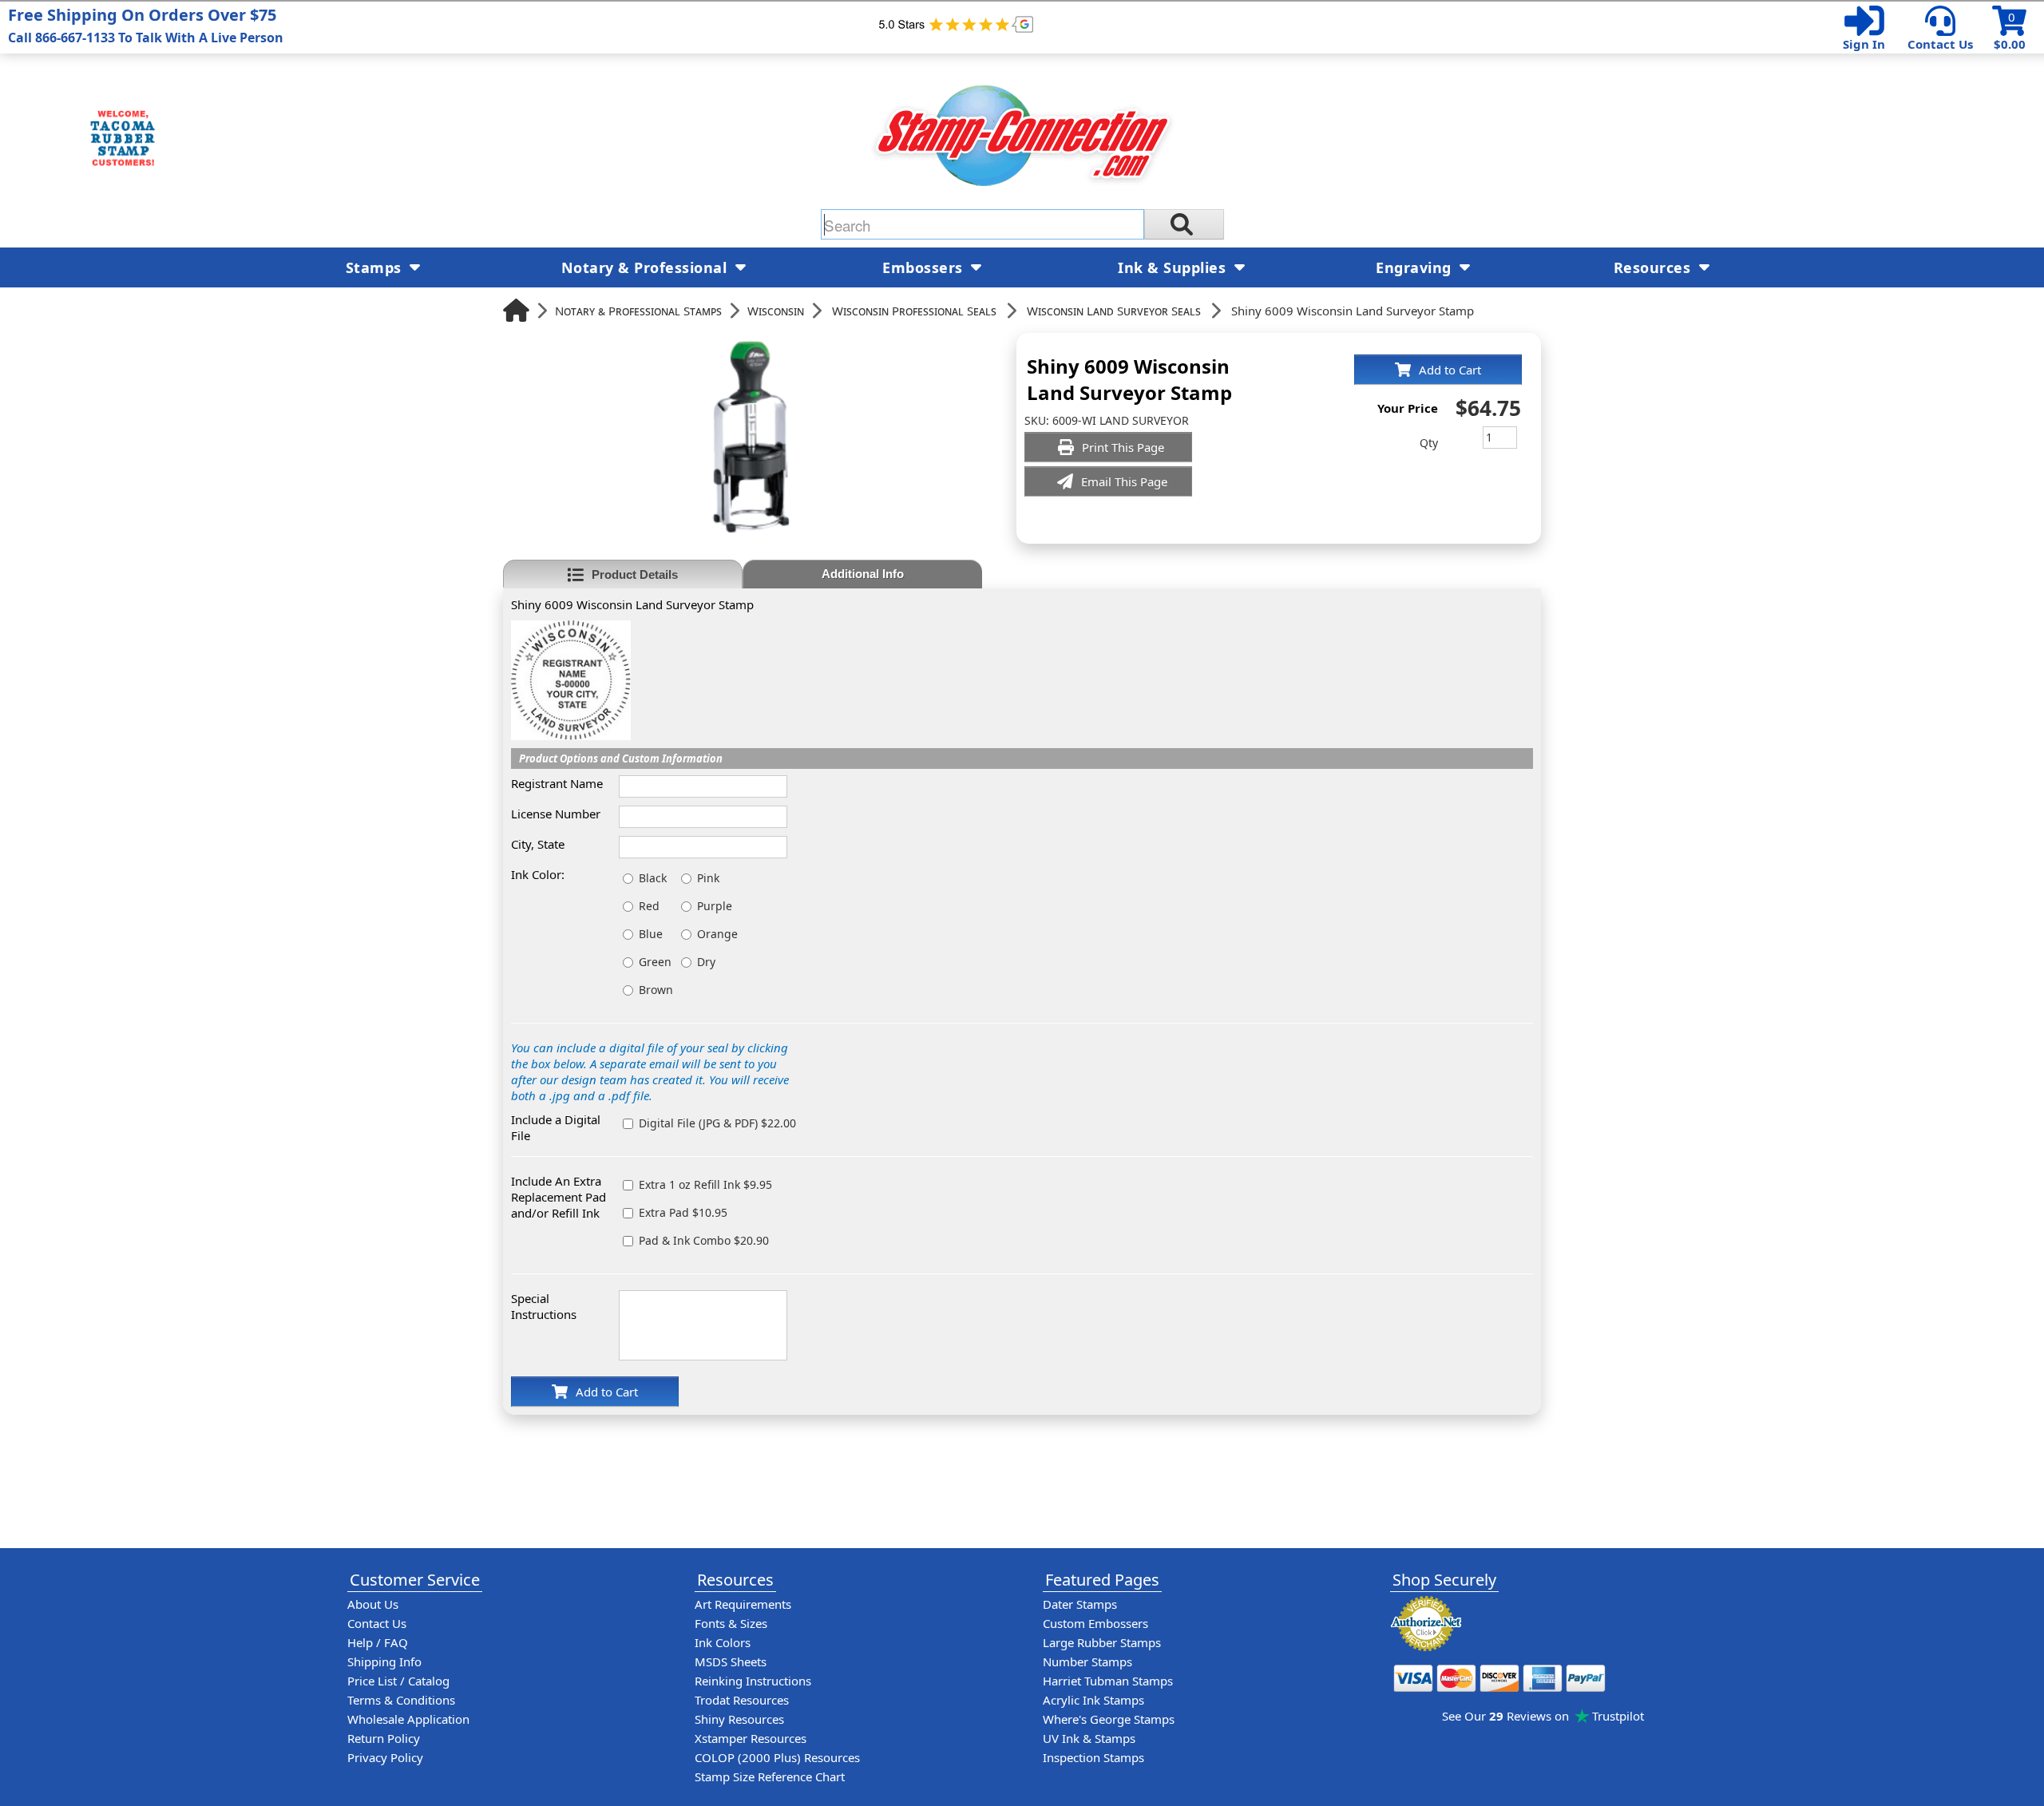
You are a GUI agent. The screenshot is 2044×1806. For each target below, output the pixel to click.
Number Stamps (1087, 1661)
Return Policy (384, 1738)
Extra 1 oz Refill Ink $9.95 (705, 1184)
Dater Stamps (1080, 1604)
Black (653, 878)
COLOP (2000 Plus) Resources (777, 1757)
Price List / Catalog (398, 1681)
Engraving (1416, 267)
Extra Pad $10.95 (683, 1212)
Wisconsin (776, 311)
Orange (717, 934)
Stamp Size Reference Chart (770, 1776)
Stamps (376, 267)
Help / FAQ (378, 1642)
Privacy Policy (385, 1757)
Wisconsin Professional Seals (914, 311)
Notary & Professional (646, 267)
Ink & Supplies (1174, 267)
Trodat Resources (742, 1700)
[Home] (516, 310)
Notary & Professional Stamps (638, 311)
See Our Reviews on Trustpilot (1543, 1716)
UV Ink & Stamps (1089, 1738)
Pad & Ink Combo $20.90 (704, 1240)
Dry (706, 962)
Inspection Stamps (1093, 1757)
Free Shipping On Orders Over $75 (146, 25)
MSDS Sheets (731, 1661)
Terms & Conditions (401, 1700)
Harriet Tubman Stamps (1108, 1681)
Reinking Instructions (753, 1681)
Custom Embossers (1095, 1623)
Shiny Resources (739, 1719)
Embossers (925, 267)
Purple (715, 906)
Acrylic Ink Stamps (1093, 1700)
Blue (651, 934)
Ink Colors (723, 1642)
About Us (373, 1604)
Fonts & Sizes (731, 1623)
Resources (1654, 267)
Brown (656, 990)
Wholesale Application (408, 1719)
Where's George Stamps (1109, 1719)
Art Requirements (743, 1604)
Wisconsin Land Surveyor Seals (1114, 311)
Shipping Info (384, 1661)
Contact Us (1940, 44)
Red (649, 906)
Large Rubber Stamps (1102, 1642)
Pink (708, 878)
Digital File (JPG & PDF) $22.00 (717, 1123)
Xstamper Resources (751, 1738)
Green (655, 962)
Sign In (1864, 44)
